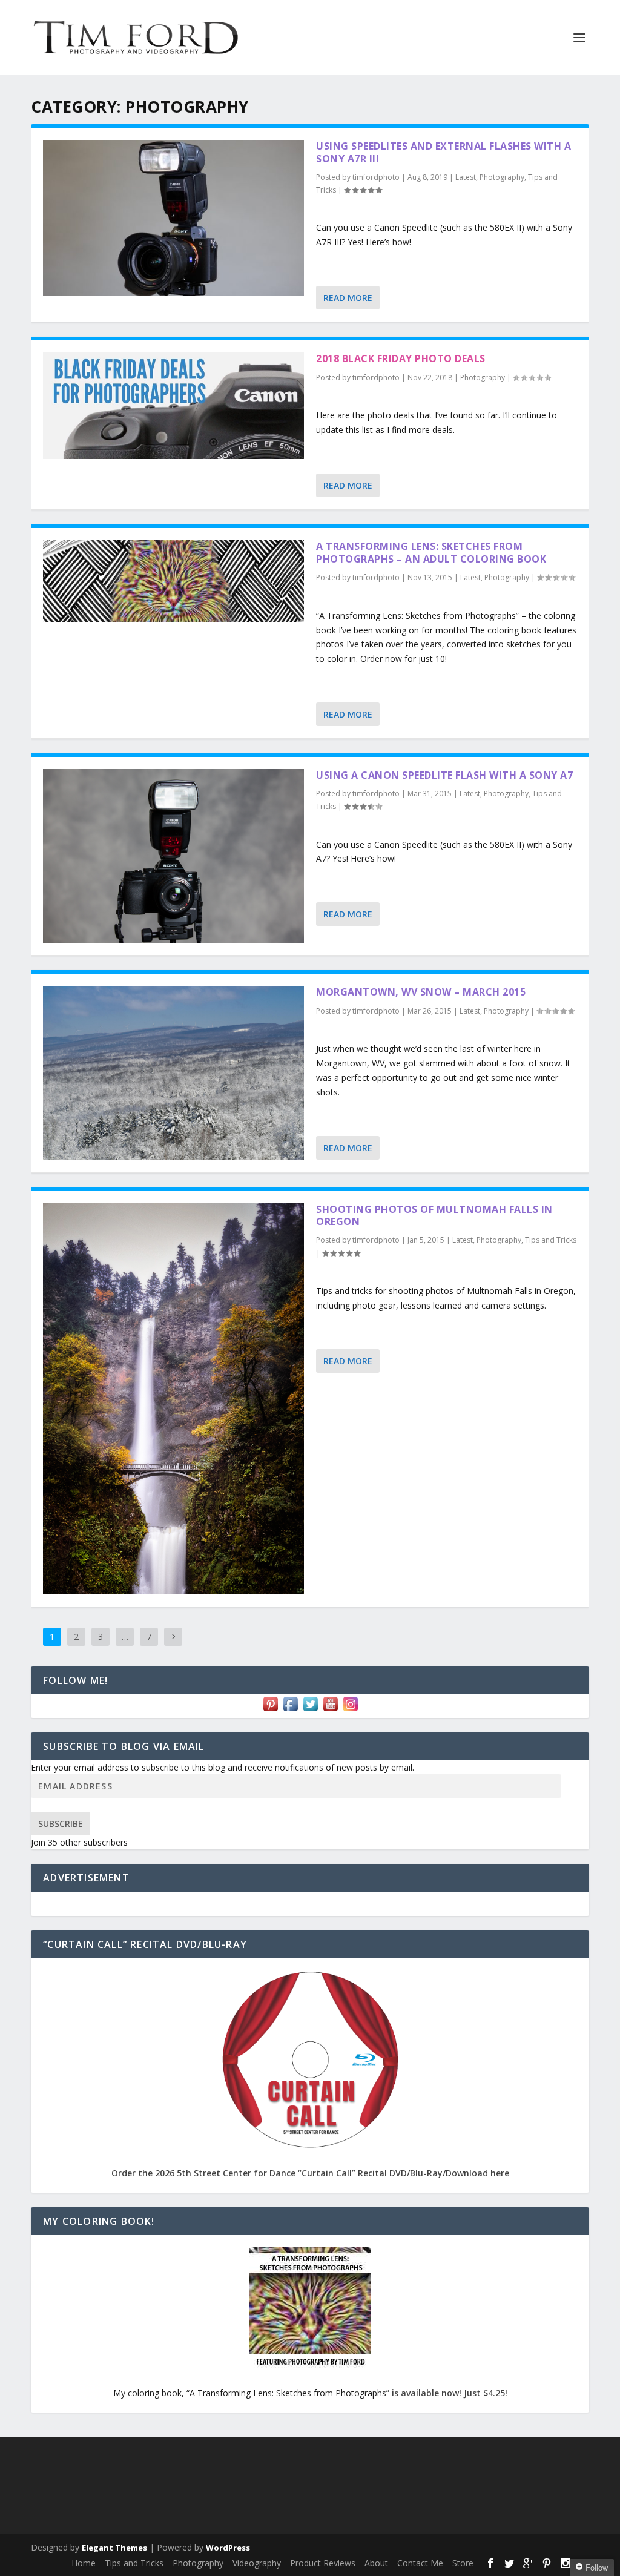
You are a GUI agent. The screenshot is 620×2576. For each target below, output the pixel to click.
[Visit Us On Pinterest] (270, 1710)
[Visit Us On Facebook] (290, 1710)
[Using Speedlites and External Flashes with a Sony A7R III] (173, 218)
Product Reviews (323, 2563)
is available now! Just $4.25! (450, 2393)
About (376, 2563)
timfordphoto (376, 177)
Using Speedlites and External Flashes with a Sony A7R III (444, 152)
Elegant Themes (114, 2548)
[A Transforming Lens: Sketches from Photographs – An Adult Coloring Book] (173, 581)
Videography (257, 2563)
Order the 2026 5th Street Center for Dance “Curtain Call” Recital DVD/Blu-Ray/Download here (310, 2173)
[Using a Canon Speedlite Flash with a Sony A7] (173, 856)
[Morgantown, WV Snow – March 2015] (173, 1073)
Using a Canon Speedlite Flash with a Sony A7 (444, 775)
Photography (502, 177)
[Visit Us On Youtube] (330, 1710)
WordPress (228, 2548)
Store (463, 2563)
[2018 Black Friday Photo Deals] (173, 406)
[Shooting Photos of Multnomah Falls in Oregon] (173, 1399)
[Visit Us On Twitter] (310, 1710)
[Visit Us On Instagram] (350, 1710)
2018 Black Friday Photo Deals (401, 358)
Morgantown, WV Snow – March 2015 (421, 992)
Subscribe (61, 1824)
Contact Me (420, 2563)
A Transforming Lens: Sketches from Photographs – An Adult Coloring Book (431, 553)
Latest (466, 177)
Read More (348, 298)
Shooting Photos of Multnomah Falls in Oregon (434, 1216)
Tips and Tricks (551, 1240)
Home (84, 2563)
